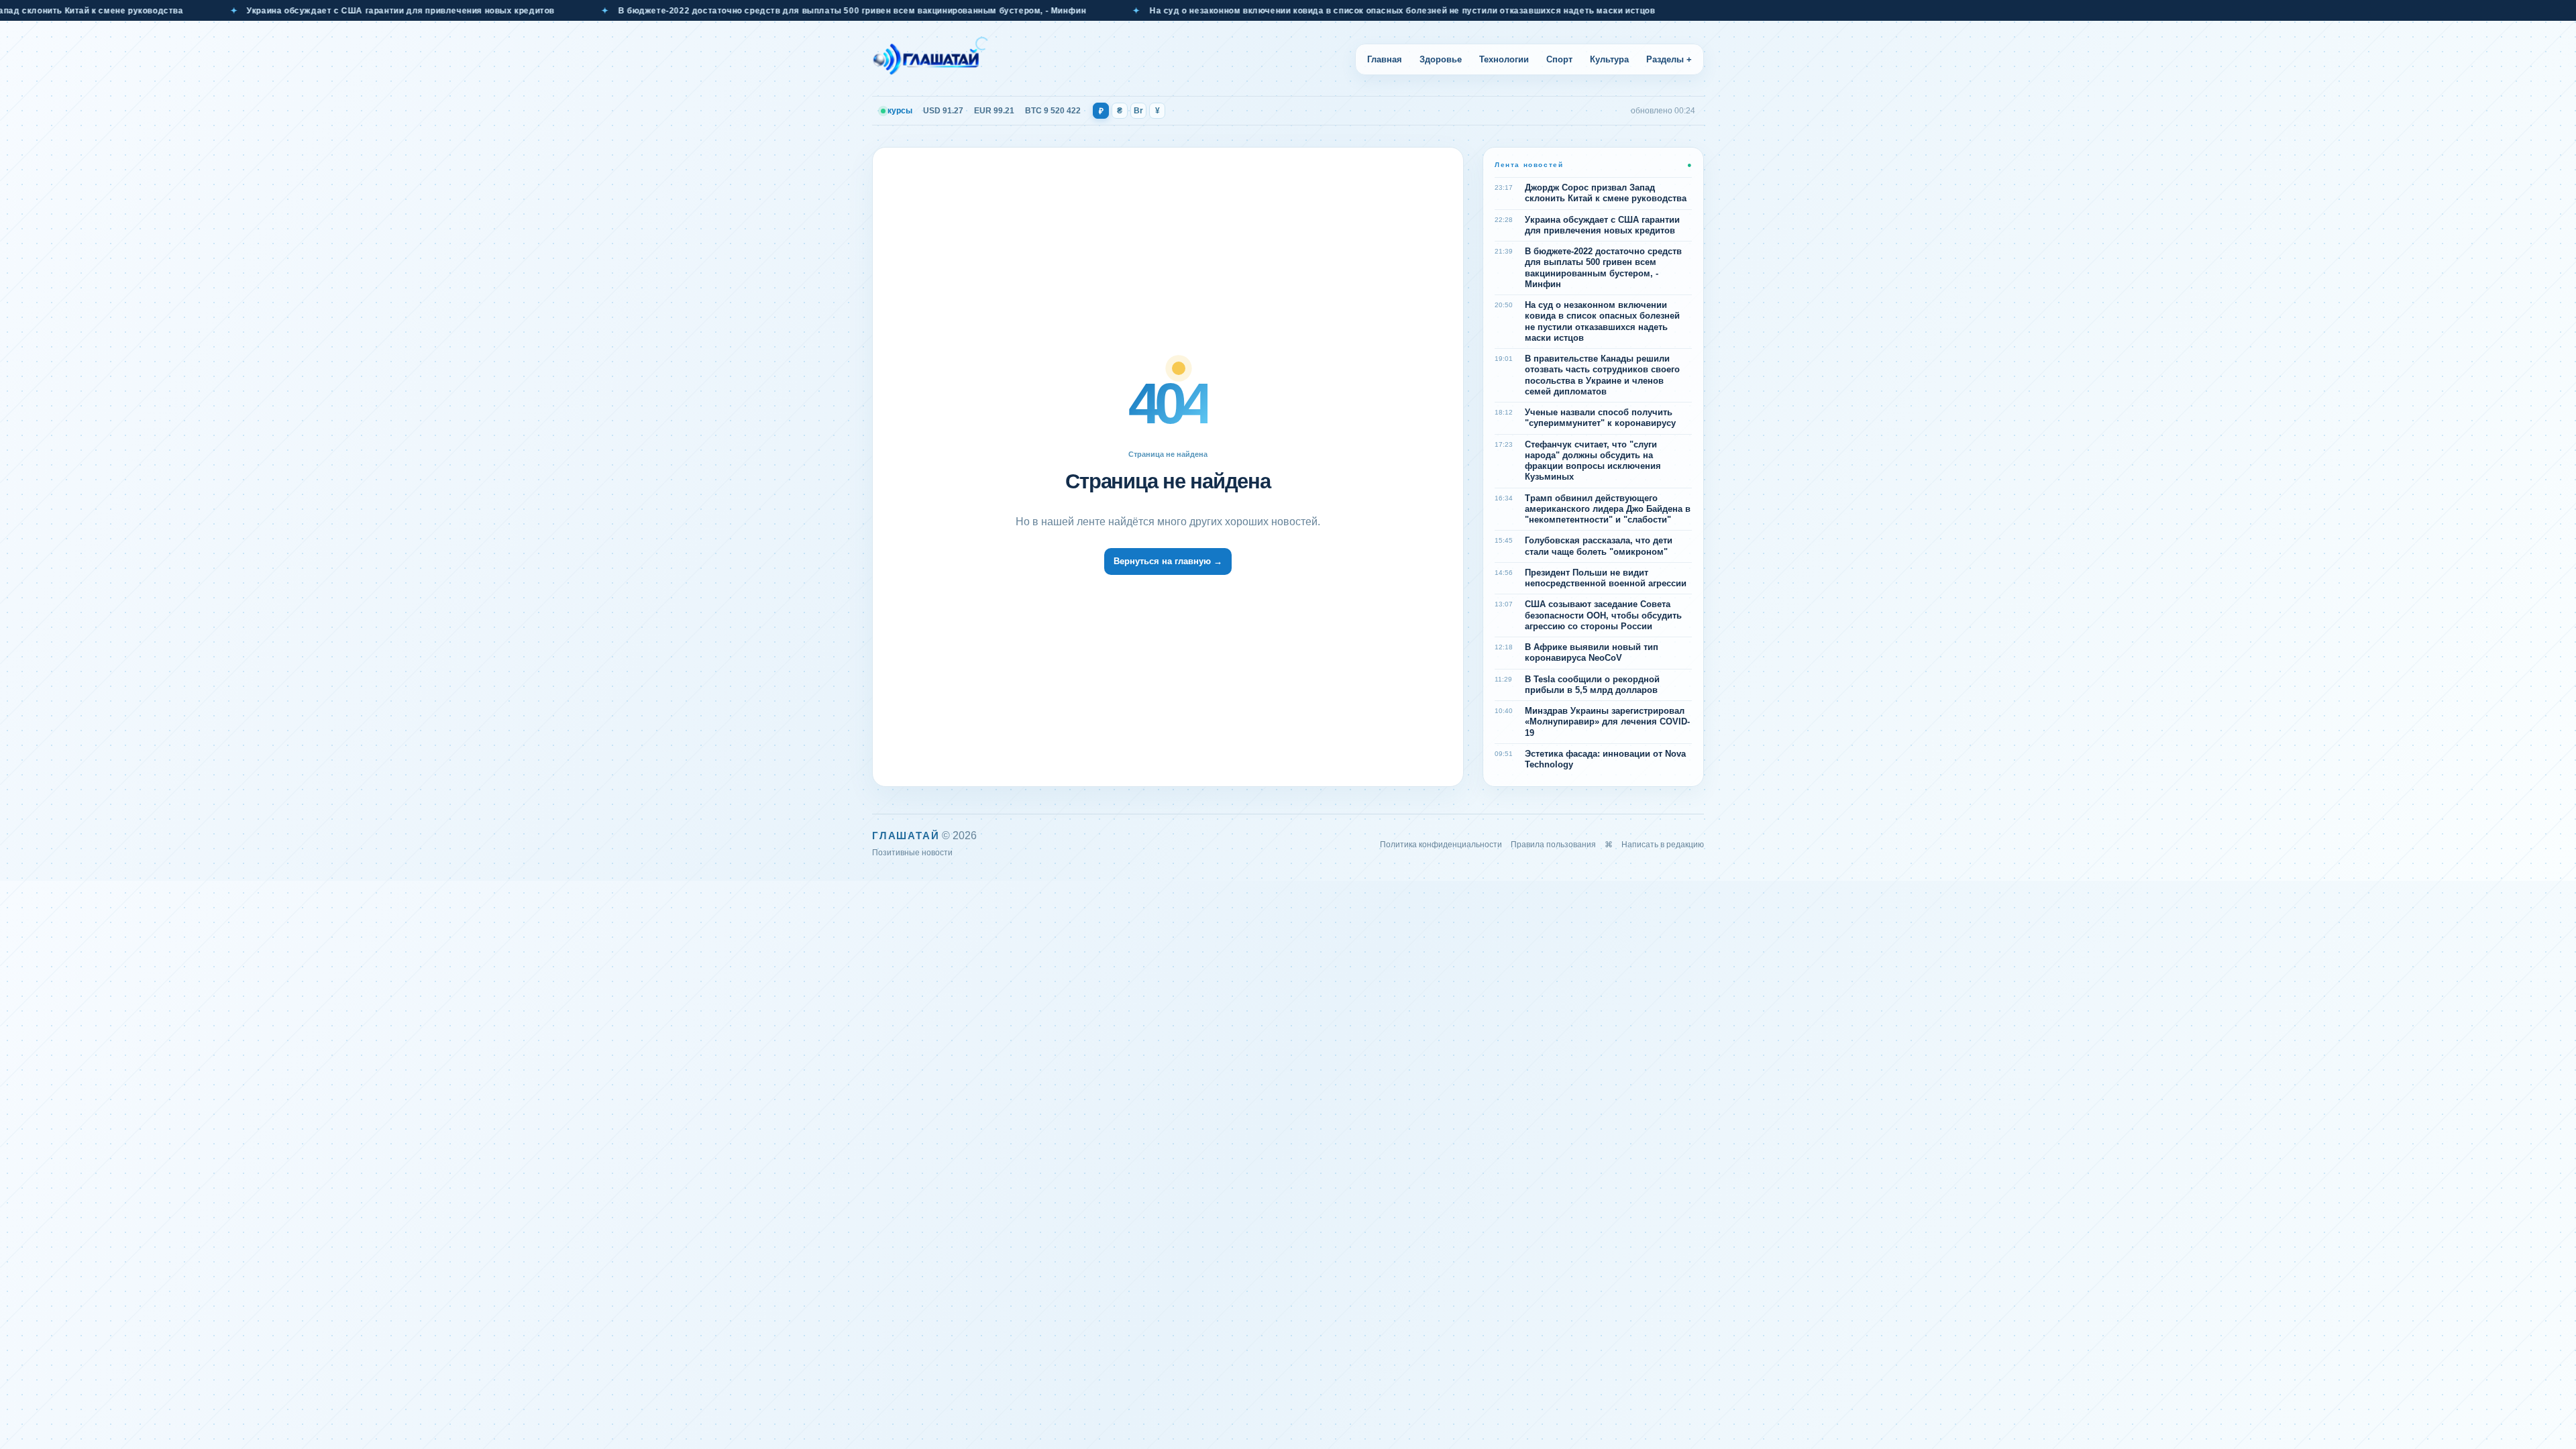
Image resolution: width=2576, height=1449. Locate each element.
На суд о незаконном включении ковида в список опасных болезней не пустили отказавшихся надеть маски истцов (1277, 11)
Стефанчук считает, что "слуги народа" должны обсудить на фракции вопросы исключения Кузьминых (1593, 461)
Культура (1609, 59)
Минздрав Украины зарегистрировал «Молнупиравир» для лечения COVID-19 (1607, 722)
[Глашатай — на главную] (930, 59)
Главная (1385, 59)
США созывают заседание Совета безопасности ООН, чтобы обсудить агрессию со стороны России (1603, 615)
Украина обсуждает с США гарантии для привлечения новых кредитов (275, 11)
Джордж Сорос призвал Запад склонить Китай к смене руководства (1606, 193)
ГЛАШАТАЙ (906, 836)
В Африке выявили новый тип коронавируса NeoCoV (1592, 652)
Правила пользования (1553, 845)
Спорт (1559, 59)
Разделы (1669, 59)
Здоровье (1441, 59)
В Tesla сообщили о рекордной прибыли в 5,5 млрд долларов (1592, 685)
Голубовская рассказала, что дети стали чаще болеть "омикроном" (1599, 546)
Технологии (1504, 59)
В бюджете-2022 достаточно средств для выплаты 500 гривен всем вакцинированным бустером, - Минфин (727, 11)
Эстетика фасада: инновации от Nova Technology (1605, 759)
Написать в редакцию (1663, 845)
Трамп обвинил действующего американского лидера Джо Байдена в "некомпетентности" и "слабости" (1608, 509)
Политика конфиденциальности (1441, 845)
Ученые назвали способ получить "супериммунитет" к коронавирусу (1600, 418)
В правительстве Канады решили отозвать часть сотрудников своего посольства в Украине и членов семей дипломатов (1602, 375)
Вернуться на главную (1168, 561)
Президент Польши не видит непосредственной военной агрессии (1606, 578)
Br (1138, 111)
